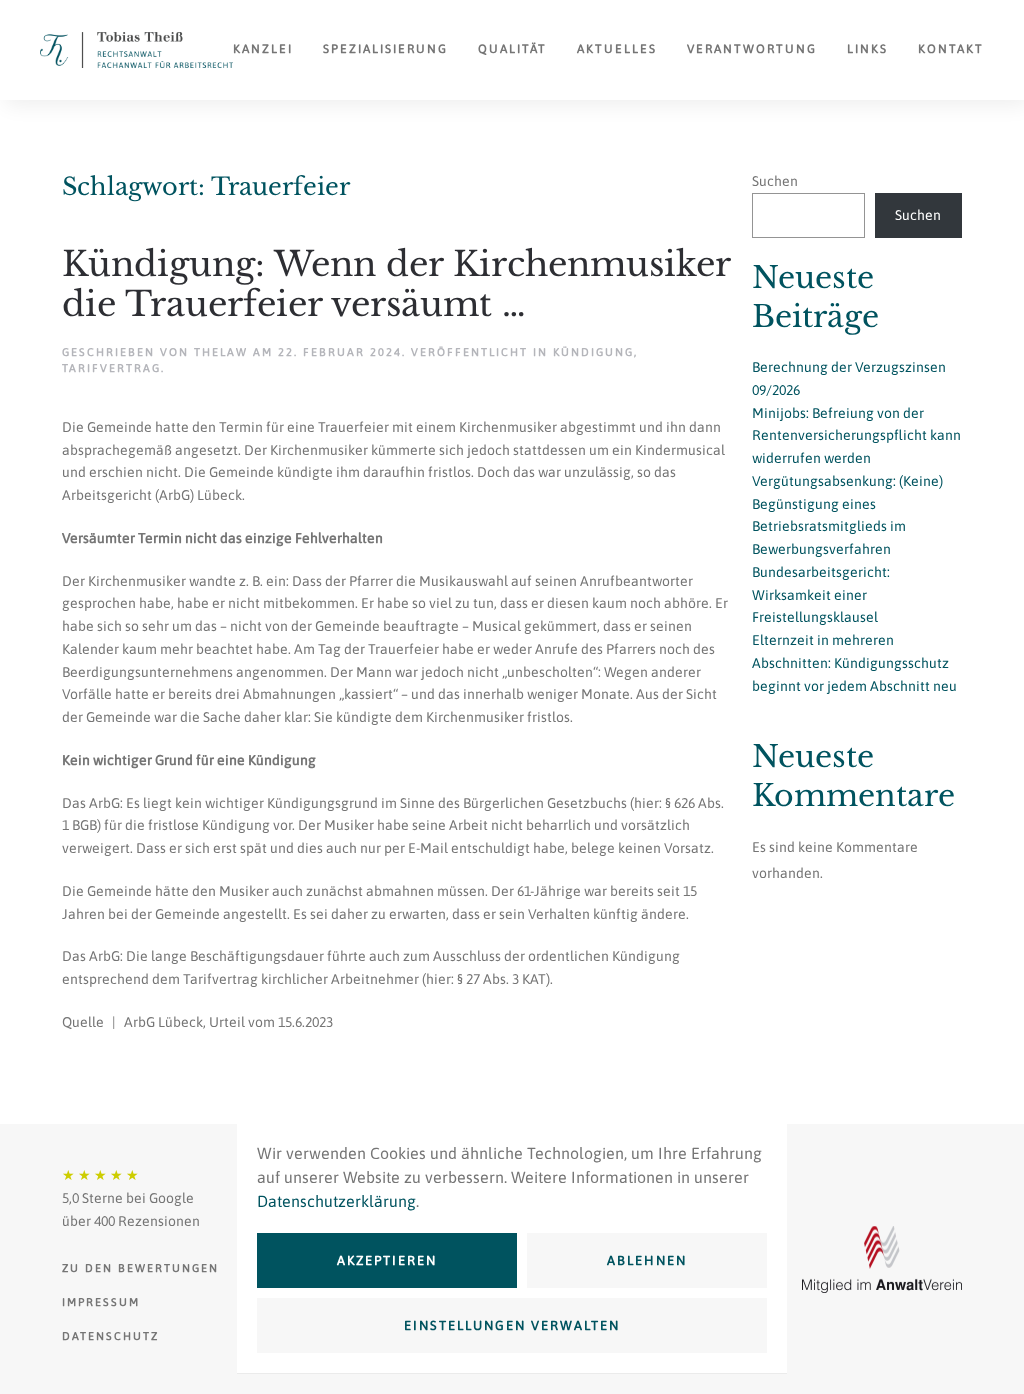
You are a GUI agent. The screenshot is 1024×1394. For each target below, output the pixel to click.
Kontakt (951, 49)
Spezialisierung (385, 49)
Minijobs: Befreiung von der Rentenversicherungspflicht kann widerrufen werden (856, 436)
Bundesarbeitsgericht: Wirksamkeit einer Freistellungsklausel (821, 595)
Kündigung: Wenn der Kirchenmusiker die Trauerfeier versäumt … (396, 284)
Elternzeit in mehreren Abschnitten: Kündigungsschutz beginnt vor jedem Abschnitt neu (854, 663)
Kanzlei (263, 49)
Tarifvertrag (111, 368)
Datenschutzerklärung (336, 1201)
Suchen (775, 181)
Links (867, 49)
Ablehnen (647, 1260)
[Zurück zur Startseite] (136, 50)
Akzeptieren (387, 1260)
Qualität (512, 49)
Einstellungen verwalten (512, 1325)
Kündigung (593, 352)
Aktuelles (617, 49)
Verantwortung (752, 49)
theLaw (221, 352)
